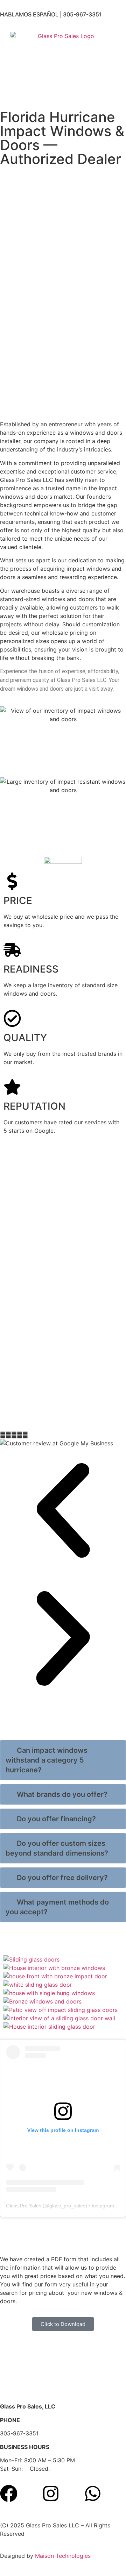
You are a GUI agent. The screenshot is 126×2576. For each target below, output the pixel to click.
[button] (63, 1511)
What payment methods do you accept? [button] (57, 1907)
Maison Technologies (63, 2556)
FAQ (27, 92)
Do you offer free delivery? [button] (62, 1878)
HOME (8, 92)
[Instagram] (51, 2493)
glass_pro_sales (67, 2206)
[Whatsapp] (93, 2493)
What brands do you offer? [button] (62, 1794)
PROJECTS (52, 92)
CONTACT (110, 92)
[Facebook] (9, 2493)
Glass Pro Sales (24, 2206)
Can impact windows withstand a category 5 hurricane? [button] (47, 1760)
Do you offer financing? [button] (56, 1819)
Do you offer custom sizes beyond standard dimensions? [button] (57, 1848)
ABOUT (82, 92)
